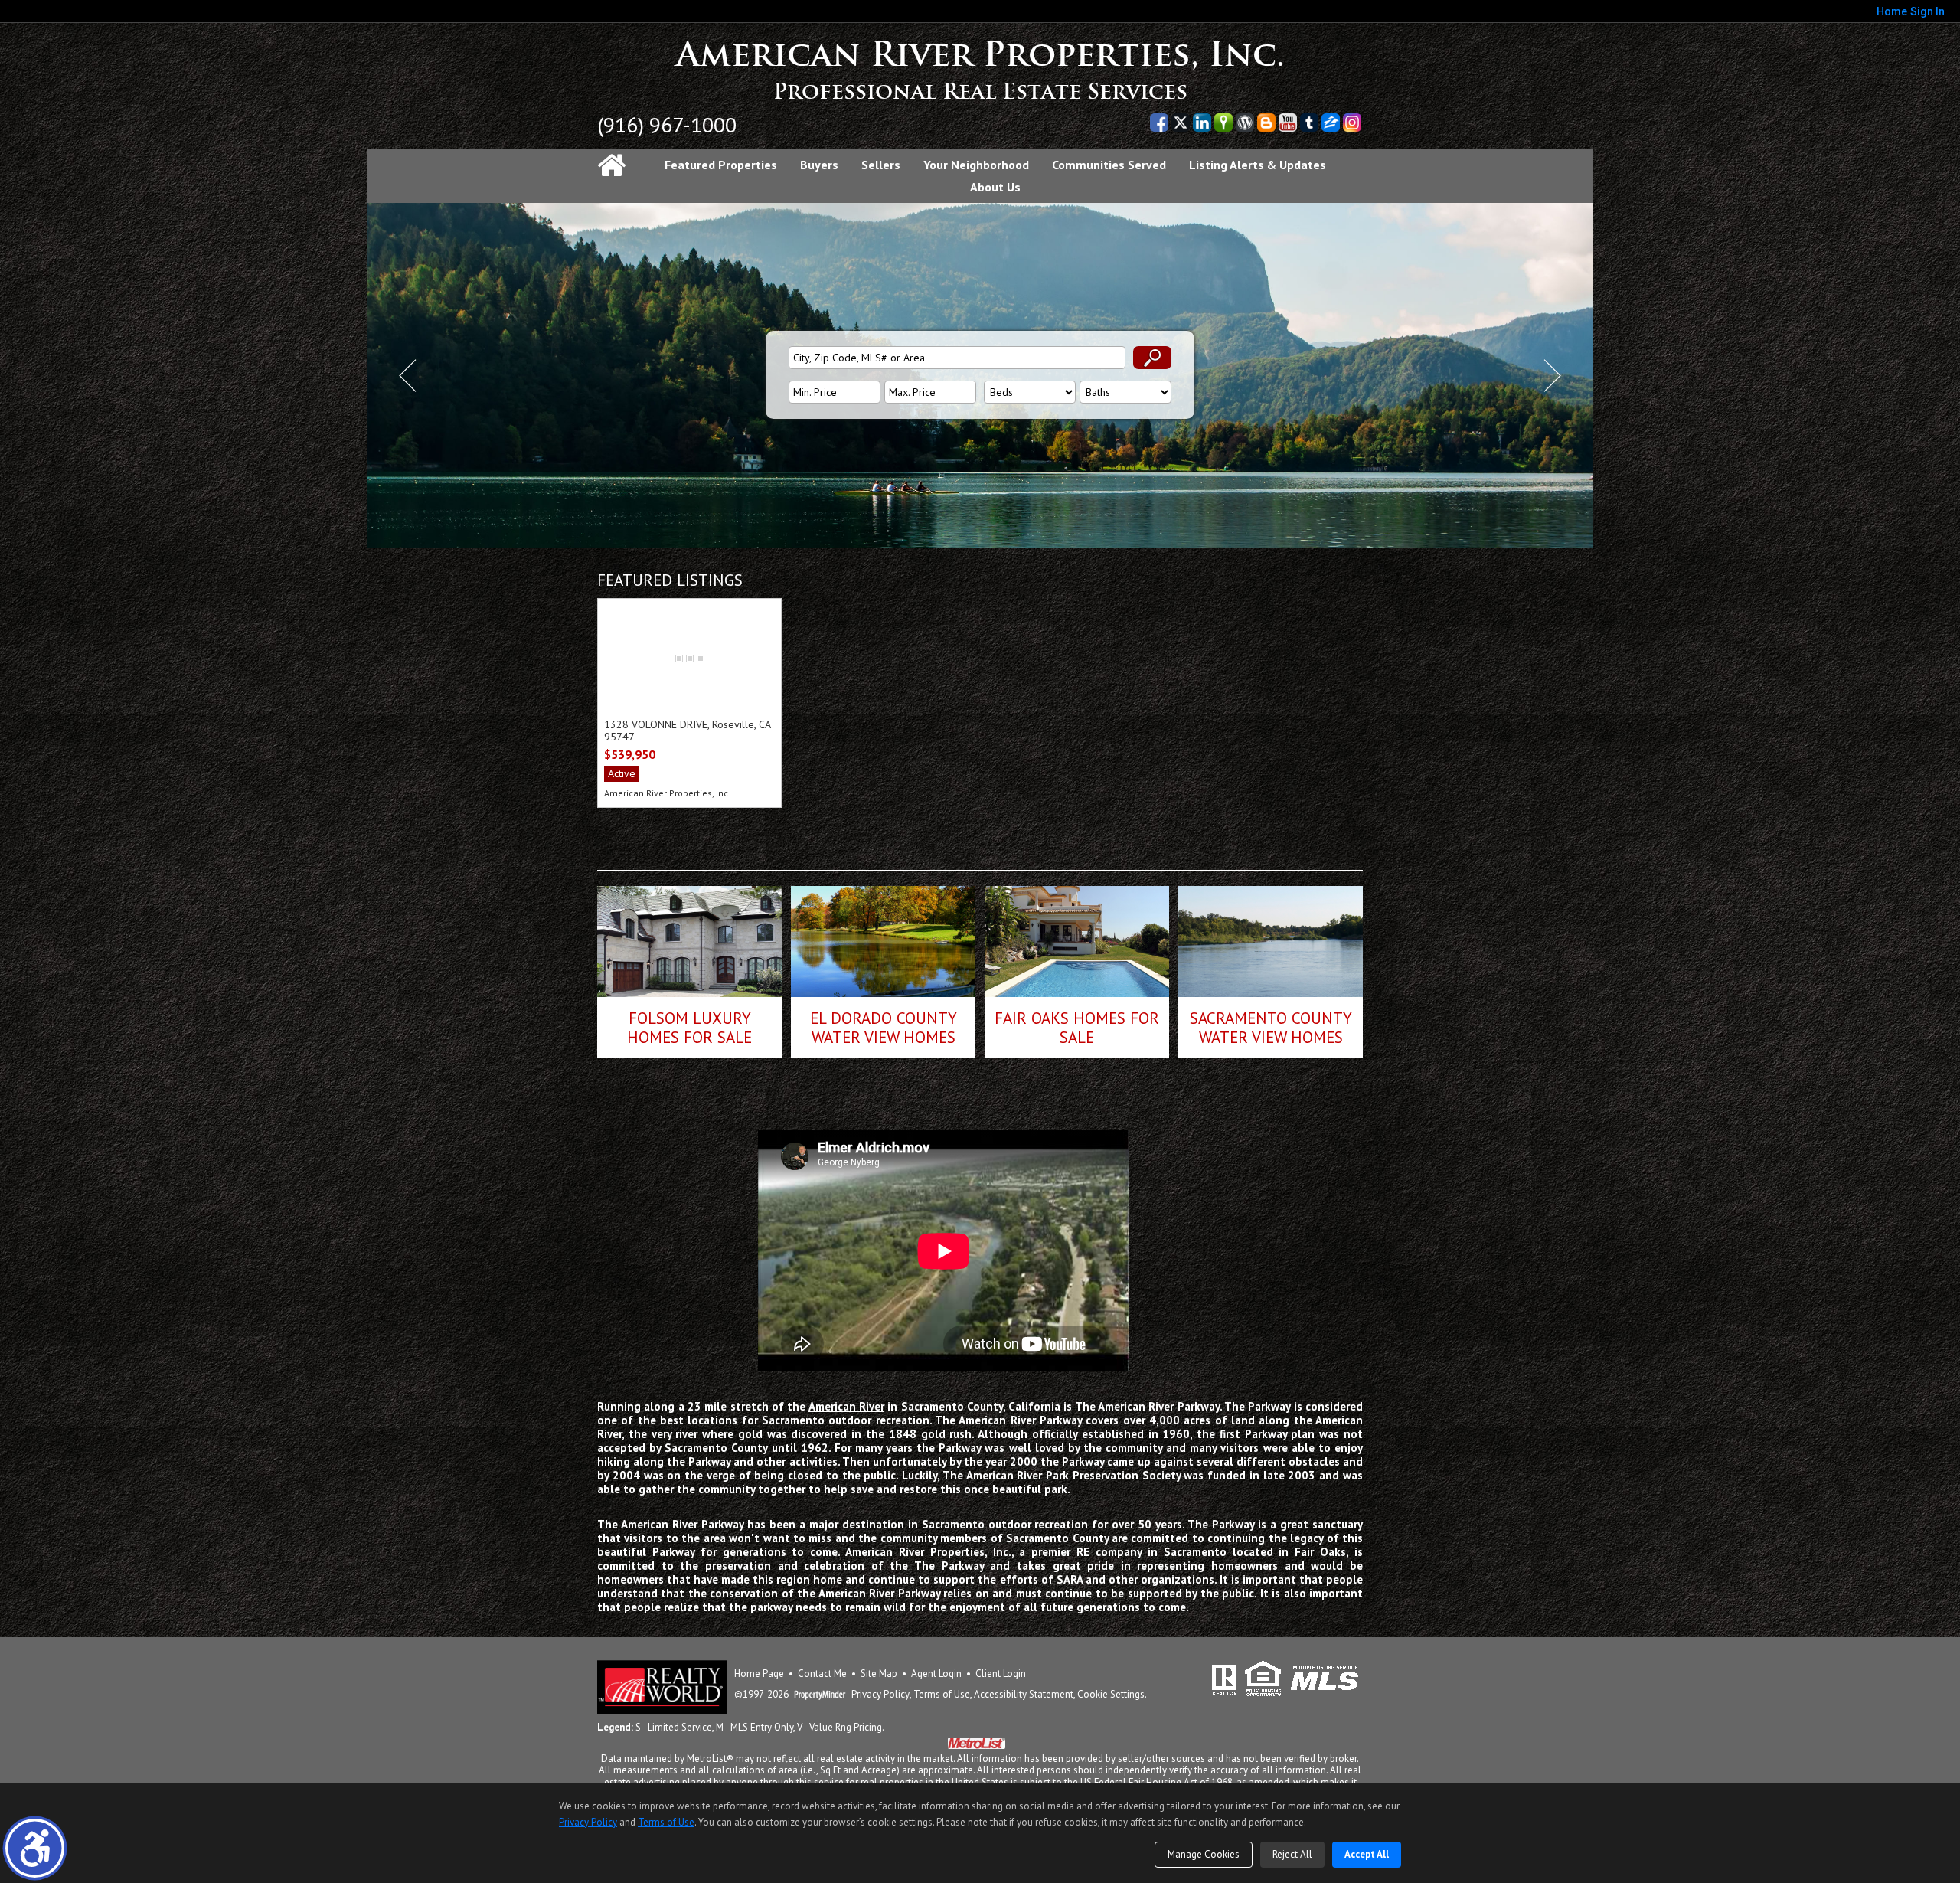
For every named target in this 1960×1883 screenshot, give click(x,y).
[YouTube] (1288, 123)
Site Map (879, 1674)
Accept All (1367, 1854)
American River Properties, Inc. (980, 55)
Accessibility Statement (1024, 1695)
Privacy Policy (880, 1695)
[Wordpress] (1245, 123)
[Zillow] (1331, 123)
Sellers (881, 165)
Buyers (819, 165)
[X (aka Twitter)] (1181, 123)
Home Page (759, 1674)
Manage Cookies (1204, 1854)
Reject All (1292, 1854)
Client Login (1001, 1674)
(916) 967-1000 (667, 124)
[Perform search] (1152, 358)
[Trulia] (1223, 123)
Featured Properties (721, 165)
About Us (995, 187)
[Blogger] (1266, 123)
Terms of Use (942, 1695)
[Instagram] (1352, 123)
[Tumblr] (1309, 123)
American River (846, 1406)
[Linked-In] (1202, 123)
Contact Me (822, 1674)
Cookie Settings (1111, 1695)
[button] (35, 1848)
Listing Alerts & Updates (1258, 165)
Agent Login (936, 1674)
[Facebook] (1159, 123)
